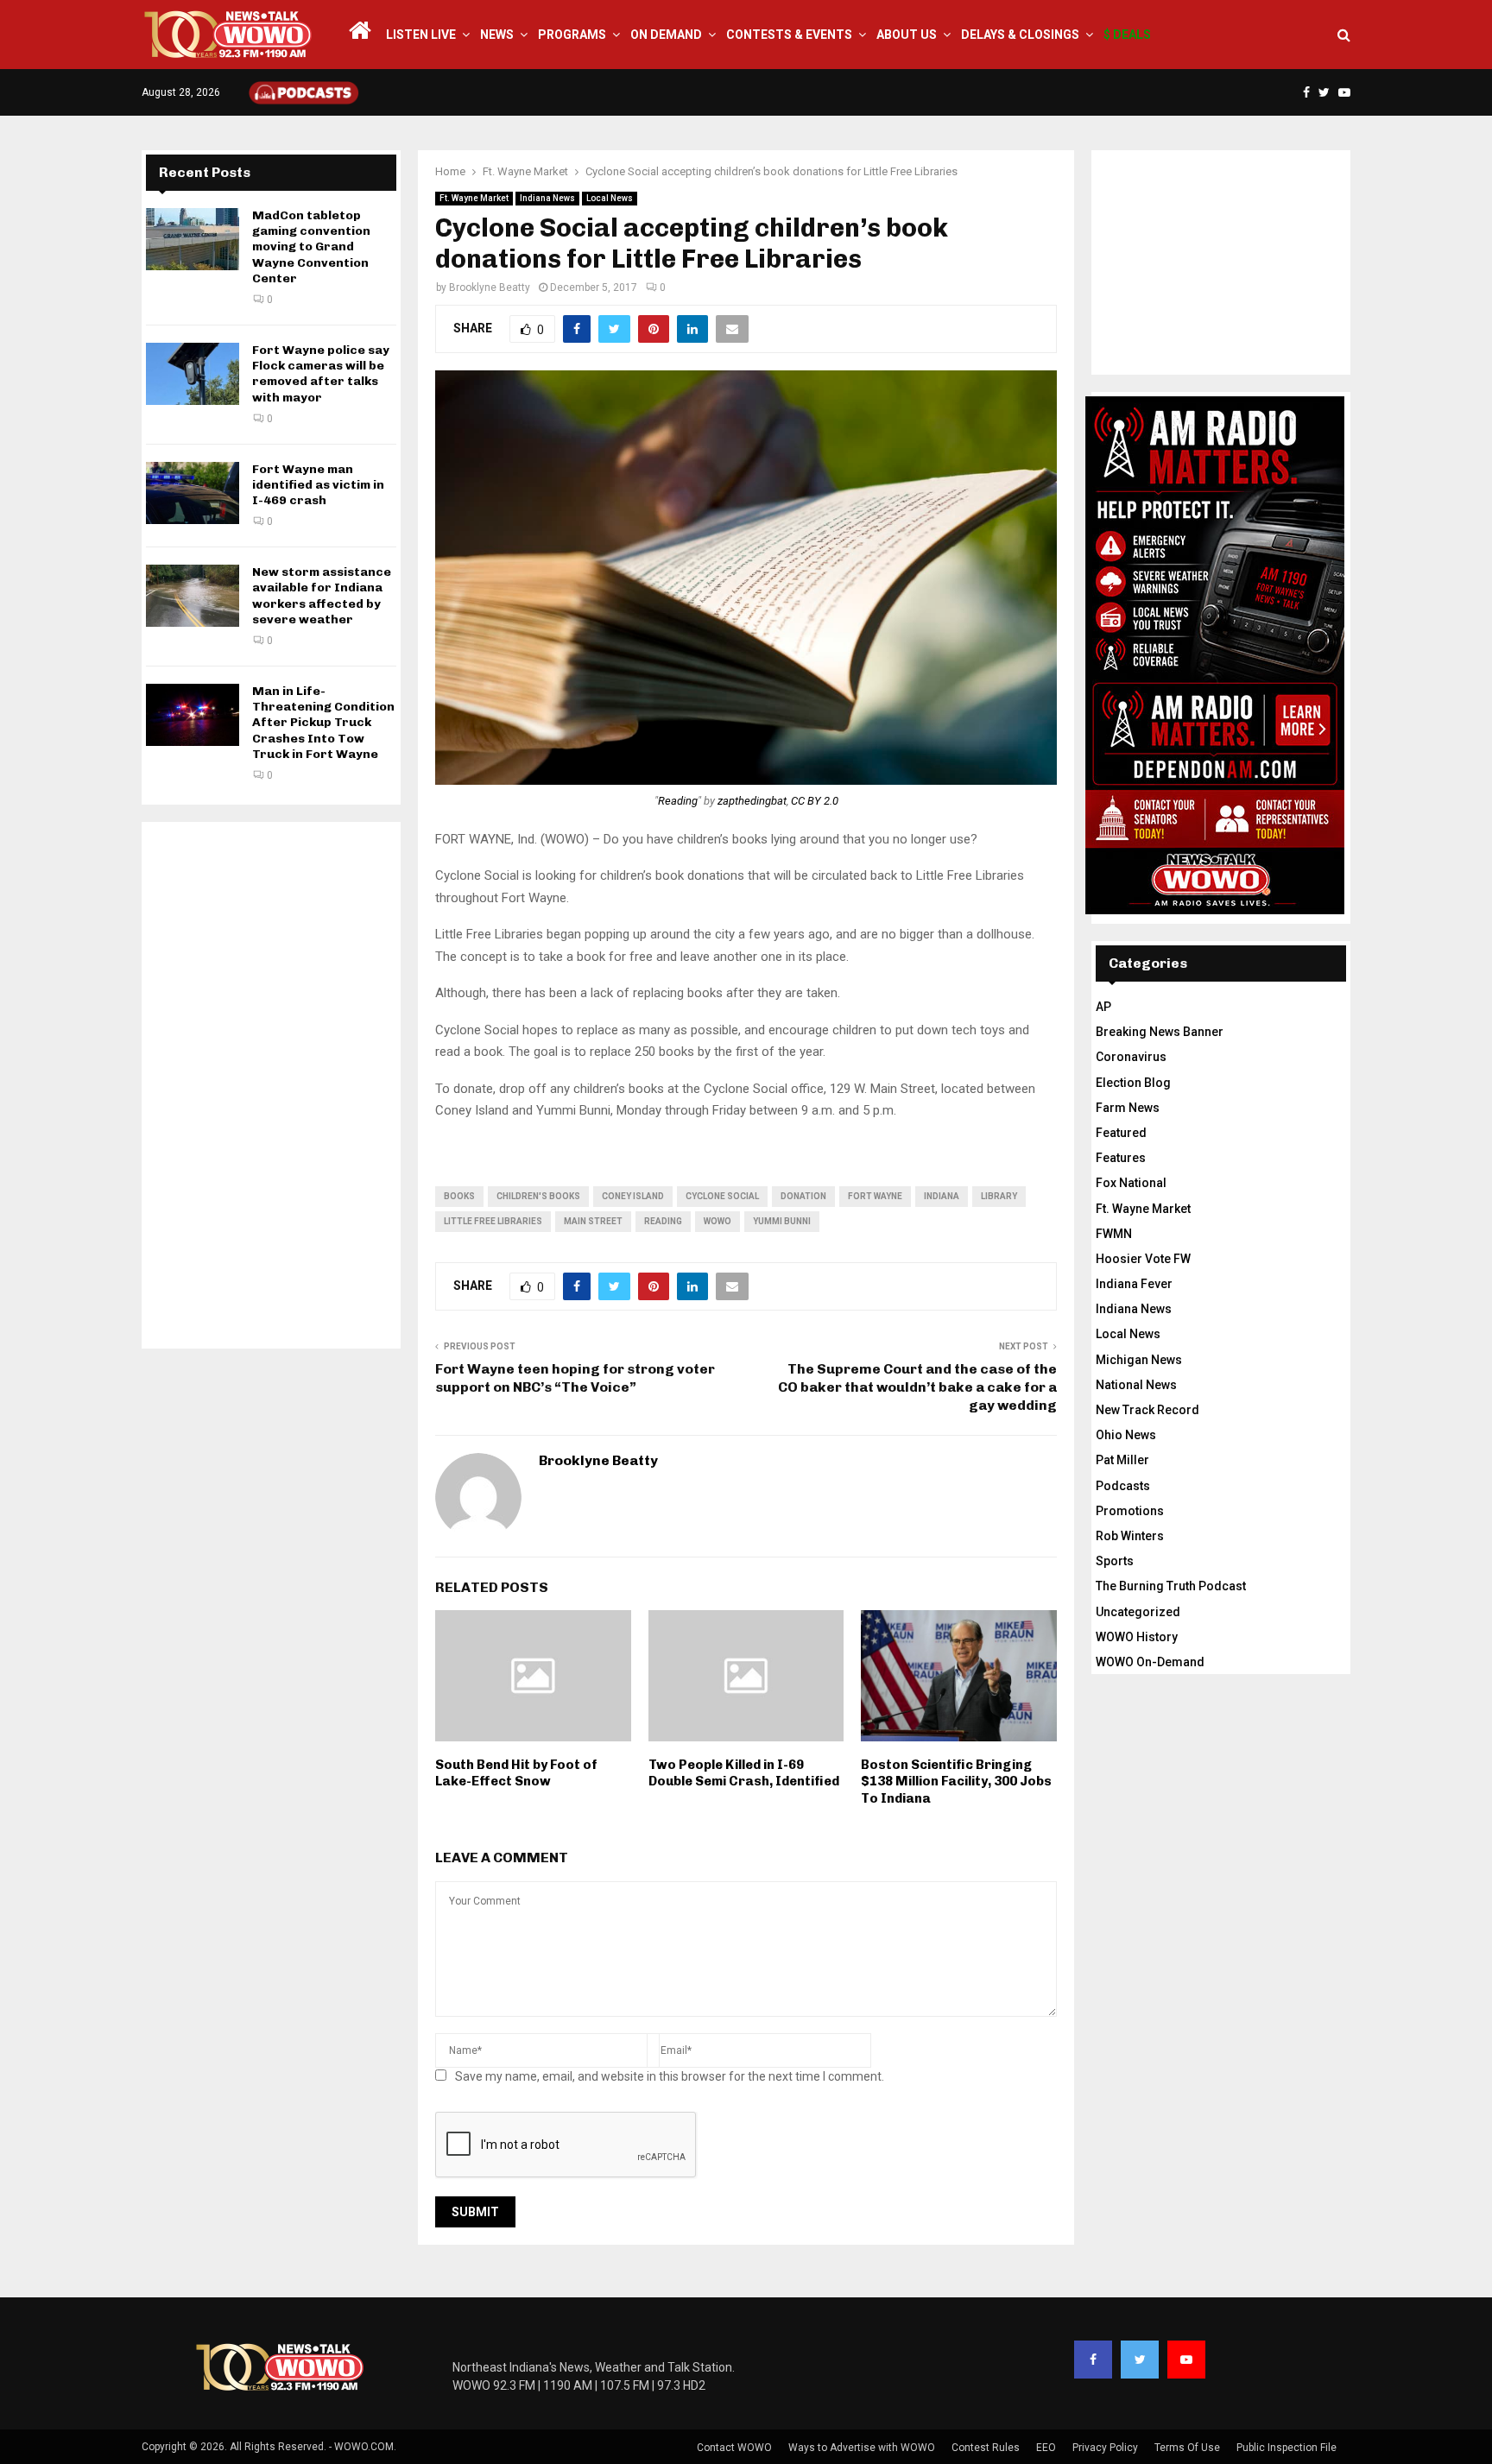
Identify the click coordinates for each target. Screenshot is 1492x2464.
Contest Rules (986, 2448)
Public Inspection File (1287, 2448)
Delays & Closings (1020, 35)
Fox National (1131, 1183)
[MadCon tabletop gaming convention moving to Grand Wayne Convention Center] (193, 239)
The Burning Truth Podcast (1171, 1586)
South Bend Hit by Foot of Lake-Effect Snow (516, 1773)
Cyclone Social (722, 1196)
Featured (1121, 1133)
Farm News (1128, 1108)
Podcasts (1123, 1486)
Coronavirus (1131, 1057)
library (999, 1196)
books (459, 1196)
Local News (610, 198)
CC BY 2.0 (815, 801)
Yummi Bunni (782, 1221)
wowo (718, 1221)
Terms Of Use (1187, 2448)
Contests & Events (789, 35)
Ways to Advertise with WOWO (862, 2448)
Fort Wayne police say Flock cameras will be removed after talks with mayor (321, 374)
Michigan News (1139, 1360)
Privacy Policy (1105, 2448)
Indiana (942, 1196)
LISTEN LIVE (421, 35)
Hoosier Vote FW (1143, 1259)
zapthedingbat (752, 801)
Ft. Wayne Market (474, 198)
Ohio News (1126, 1435)
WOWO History (1137, 1637)
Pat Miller (1122, 1460)
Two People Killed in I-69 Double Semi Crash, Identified (744, 1773)
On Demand (666, 35)
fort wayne (875, 1196)
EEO (1046, 2448)
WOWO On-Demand (1150, 1662)
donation (803, 1196)
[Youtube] (1186, 2360)
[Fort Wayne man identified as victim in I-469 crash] (193, 493)
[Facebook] (1093, 2360)
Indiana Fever (1134, 1284)
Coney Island (633, 1196)
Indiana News (547, 198)
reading (663, 1221)
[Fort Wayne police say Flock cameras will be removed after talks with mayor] (193, 374)
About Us (907, 35)
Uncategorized (1138, 1612)
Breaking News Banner (1160, 1032)
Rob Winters (1130, 1536)
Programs (572, 35)
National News (1136, 1385)
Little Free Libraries (493, 1221)
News (497, 35)
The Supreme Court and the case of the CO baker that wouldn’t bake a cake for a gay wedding (917, 1387)
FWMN (1114, 1234)
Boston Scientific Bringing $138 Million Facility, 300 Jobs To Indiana (956, 1782)
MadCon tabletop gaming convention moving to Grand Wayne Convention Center (311, 247)
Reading (678, 801)
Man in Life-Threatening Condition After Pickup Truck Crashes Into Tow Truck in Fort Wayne (323, 723)
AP (1103, 1007)
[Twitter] (1140, 2360)
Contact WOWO (734, 2448)
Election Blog (1133, 1083)
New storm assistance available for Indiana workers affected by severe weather (322, 596)
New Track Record (1147, 1410)
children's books (538, 1196)
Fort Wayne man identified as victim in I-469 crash (318, 485)
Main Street (593, 1221)
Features (1121, 1158)
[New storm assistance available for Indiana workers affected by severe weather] (193, 596)
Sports (1115, 1561)
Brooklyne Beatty (490, 287)
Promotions (1130, 1511)
